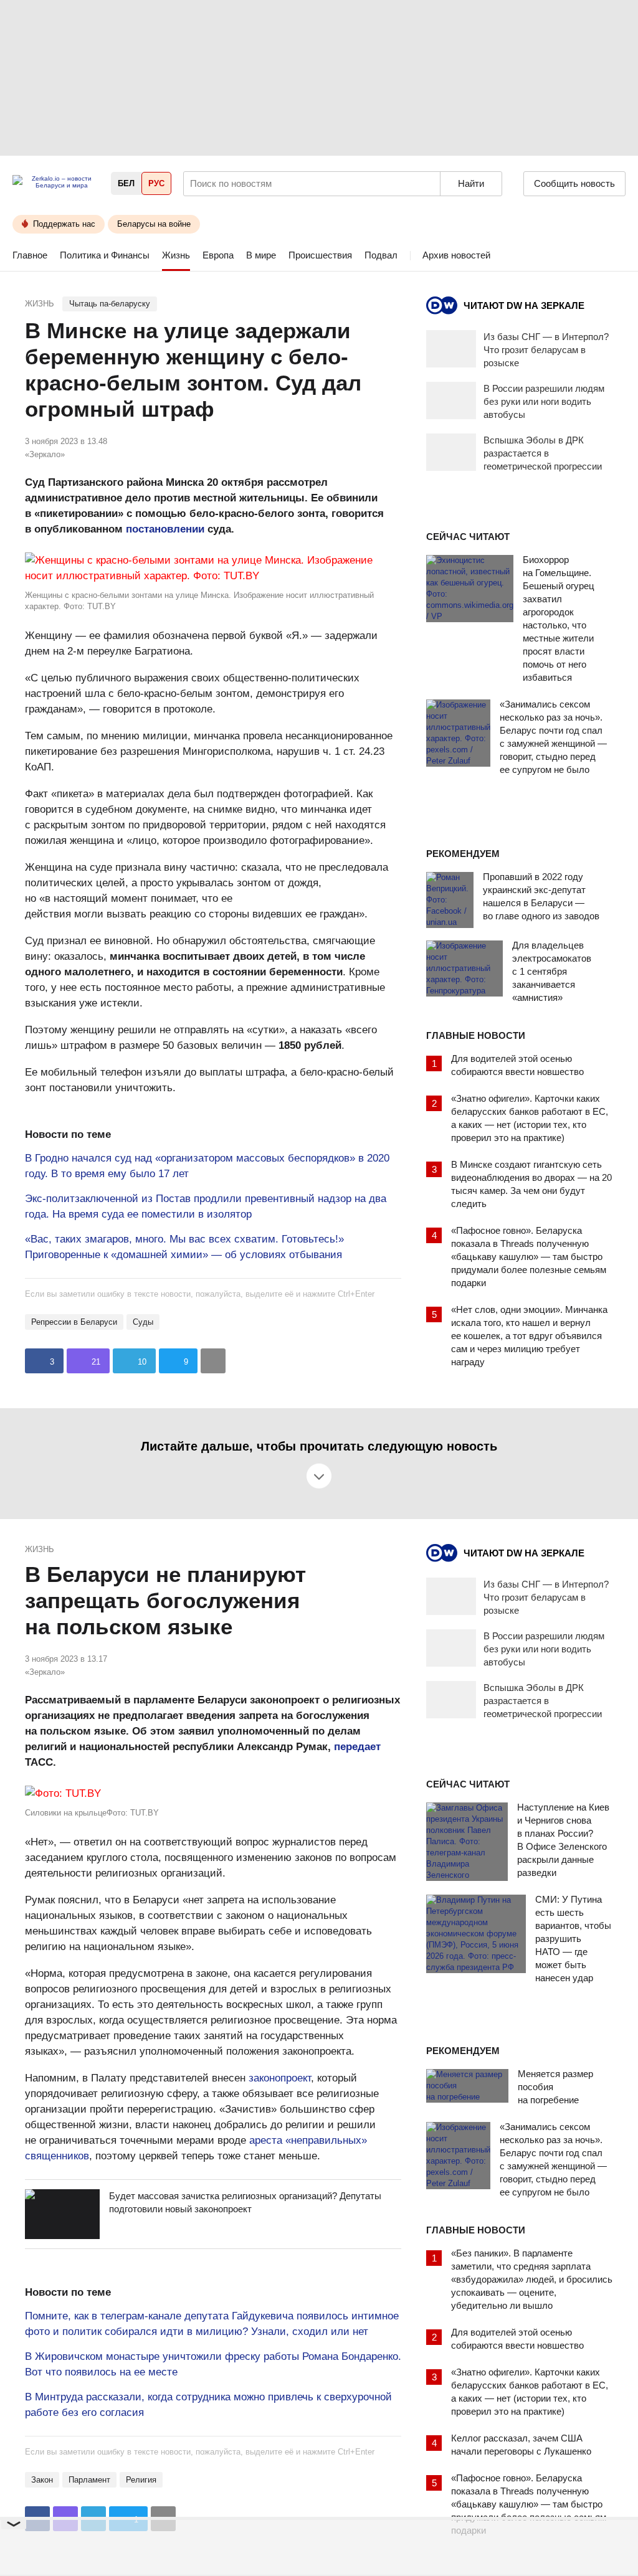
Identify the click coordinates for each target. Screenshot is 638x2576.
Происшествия (320, 255)
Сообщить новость (574, 183)
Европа (218, 255)
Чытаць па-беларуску (110, 304)
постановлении (165, 529)
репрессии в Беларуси (74, 1322)
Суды (143, 1322)
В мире (261, 255)
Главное (30, 255)
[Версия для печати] (213, 1361)
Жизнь (176, 255)
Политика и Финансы (105, 255)
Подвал (381, 255)
